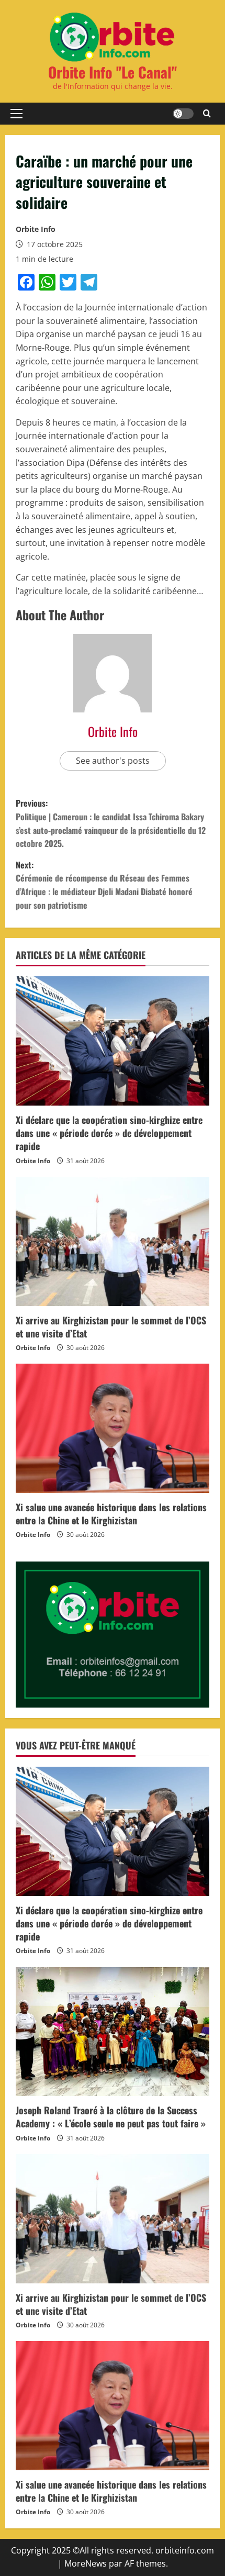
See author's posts (113, 761)
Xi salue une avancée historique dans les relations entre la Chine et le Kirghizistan (111, 1514)
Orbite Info (36, 229)
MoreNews (86, 2563)
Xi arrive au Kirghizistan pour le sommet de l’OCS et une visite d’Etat (111, 1327)
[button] (16, 114)
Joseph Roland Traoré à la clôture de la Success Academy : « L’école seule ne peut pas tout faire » (111, 2117)
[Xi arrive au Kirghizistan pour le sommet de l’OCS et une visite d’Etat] (113, 1241)
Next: (104, 885)
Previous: (111, 823)
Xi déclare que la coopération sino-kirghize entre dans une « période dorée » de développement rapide (109, 1133)
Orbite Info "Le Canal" (113, 72)
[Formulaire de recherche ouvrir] (207, 114)
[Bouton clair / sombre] (183, 114)
